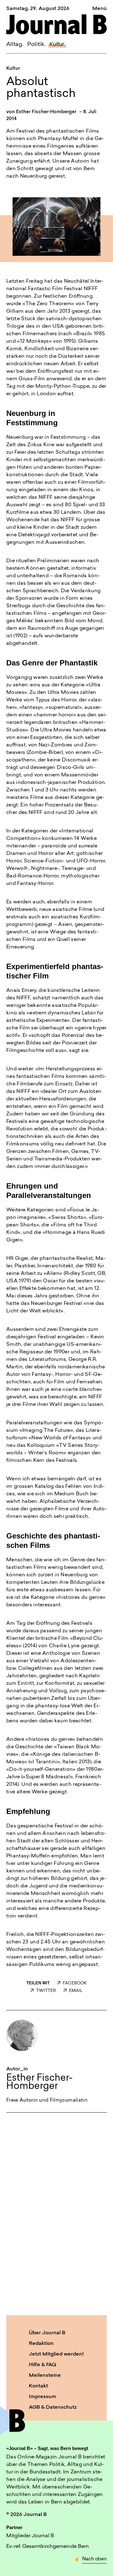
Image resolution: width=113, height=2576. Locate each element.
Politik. (36, 45)
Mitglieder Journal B (30, 2536)
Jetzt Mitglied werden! (56, 2354)
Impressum (43, 2397)
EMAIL (76, 1991)
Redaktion (41, 2344)
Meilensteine (45, 2376)
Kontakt (38, 2386)
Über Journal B (47, 2333)
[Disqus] (56, 2213)
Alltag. (15, 45)
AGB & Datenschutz (53, 2407)
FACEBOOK (75, 1983)
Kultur (13, 69)
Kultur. (57, 44)
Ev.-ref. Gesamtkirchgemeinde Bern (48, 2547)
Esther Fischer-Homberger (46, 112)
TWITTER (46, 1991)
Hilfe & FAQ (43, 2365)
